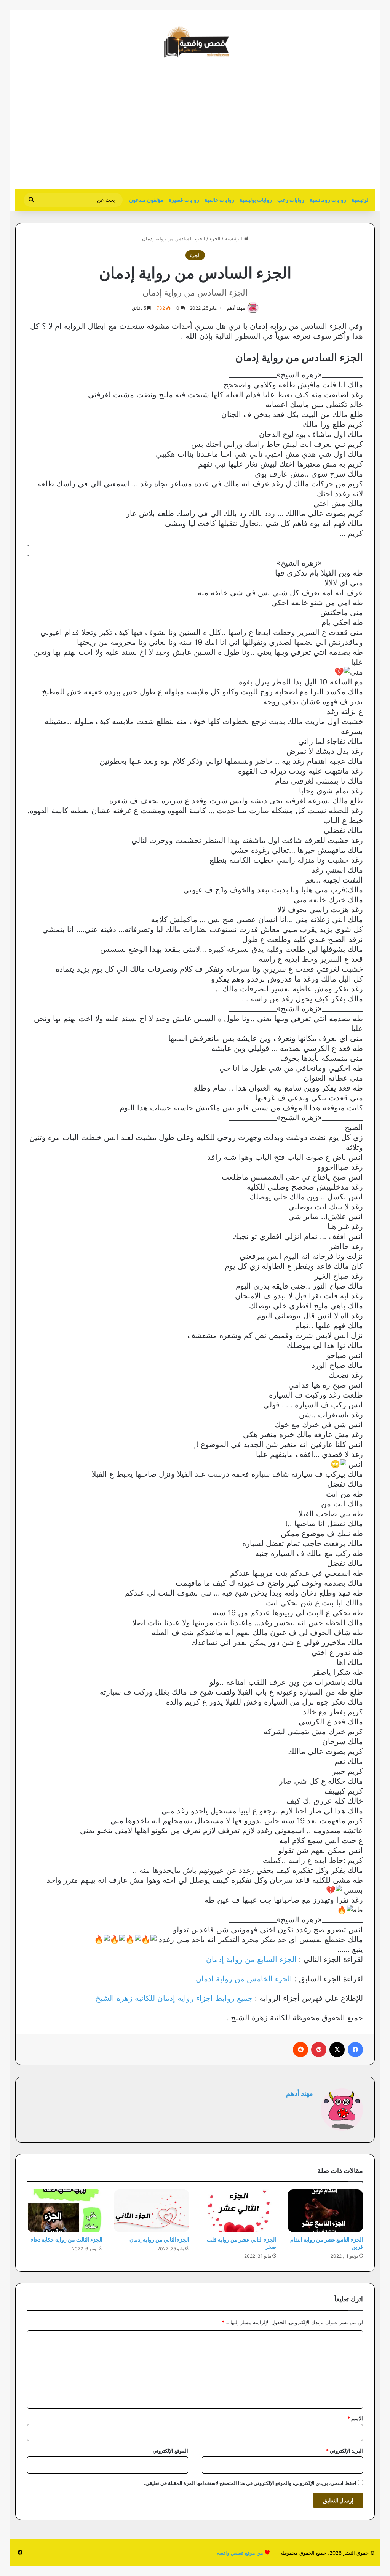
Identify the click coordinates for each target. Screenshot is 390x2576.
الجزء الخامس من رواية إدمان (244, 1979)
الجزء (215, 238)
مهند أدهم (236, 308)
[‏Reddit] (300, 2050)
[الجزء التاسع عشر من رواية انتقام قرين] (325, 2211)
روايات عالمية (219, 200)
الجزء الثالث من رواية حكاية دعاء (67, 2239)
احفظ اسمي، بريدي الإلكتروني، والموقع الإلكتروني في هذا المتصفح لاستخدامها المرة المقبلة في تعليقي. (250, 2483)
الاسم (355, 2418)
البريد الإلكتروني (344, 2451)
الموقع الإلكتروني (170, 2451)
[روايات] (195, 42)
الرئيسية (361, 200)
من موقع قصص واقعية (240, 2553)
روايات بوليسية (256, 200)
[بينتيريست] (319, 2050)
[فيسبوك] (355, 2050)
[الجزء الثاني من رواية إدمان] (152, 2211)
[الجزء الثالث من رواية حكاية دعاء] (65, 2211)
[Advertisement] (311, 128)
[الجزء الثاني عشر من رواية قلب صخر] (238, 2211)
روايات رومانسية (328, 200)
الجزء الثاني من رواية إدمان (159, 2239)
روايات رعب (291, 200)
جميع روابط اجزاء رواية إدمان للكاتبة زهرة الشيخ (174, 1998)
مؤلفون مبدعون (146, 200)
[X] (337, 2050)
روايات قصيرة (184, 200)
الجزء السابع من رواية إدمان (251, 1959)
